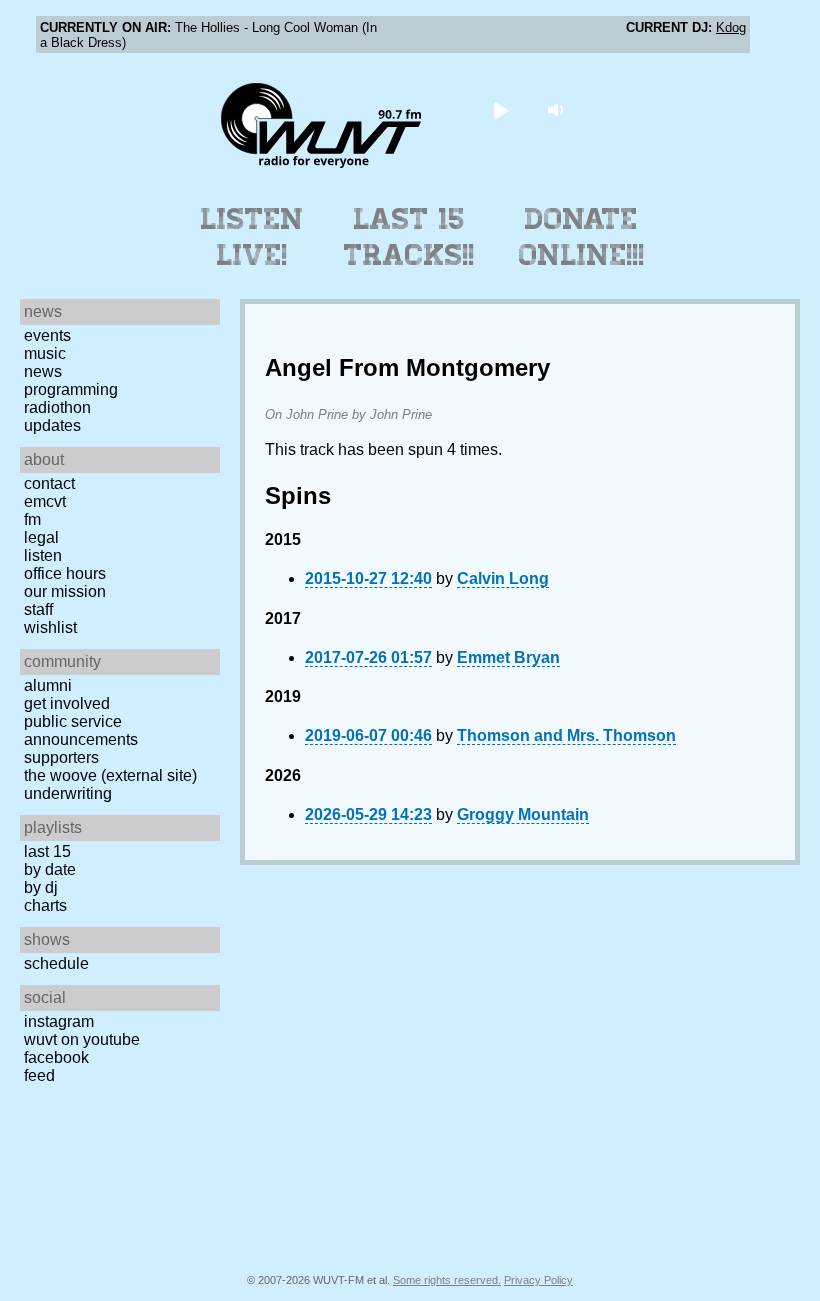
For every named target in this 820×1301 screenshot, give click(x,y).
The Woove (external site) (110, 775)
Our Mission (65, 591)
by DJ (41, 887)
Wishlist (50, 627)
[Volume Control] (558, 109)
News (43, 371)
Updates (52, 425)
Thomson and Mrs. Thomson (566, 735)
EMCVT (45, 501)
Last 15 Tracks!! (409, 237)
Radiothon (57, 407)
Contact (49, 483)
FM (32, 519)
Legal (41, 537)
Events (47, 335)
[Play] (501, 109)
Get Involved (67, 703)
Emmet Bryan (508, 657)
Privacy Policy (538, 1280)
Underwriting (68, 793)
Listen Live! (252, 237)
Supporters (61, 757)
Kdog (731, 27)
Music (45, 353)
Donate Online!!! (582, 237)
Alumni (48, 685)
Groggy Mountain (523, 814)
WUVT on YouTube (82, 1039)
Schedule (56, 963)
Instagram (59, 1021)
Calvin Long (503, 578)
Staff (38, 609)
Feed (39, 1075)
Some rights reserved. (447, 1280)
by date (50, 869)
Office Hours (65, 573)
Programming (71, 389)
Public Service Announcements (81, 730)
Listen (43, 555)
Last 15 (47, 851)
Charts (45, 905)
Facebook (56, 1057)
